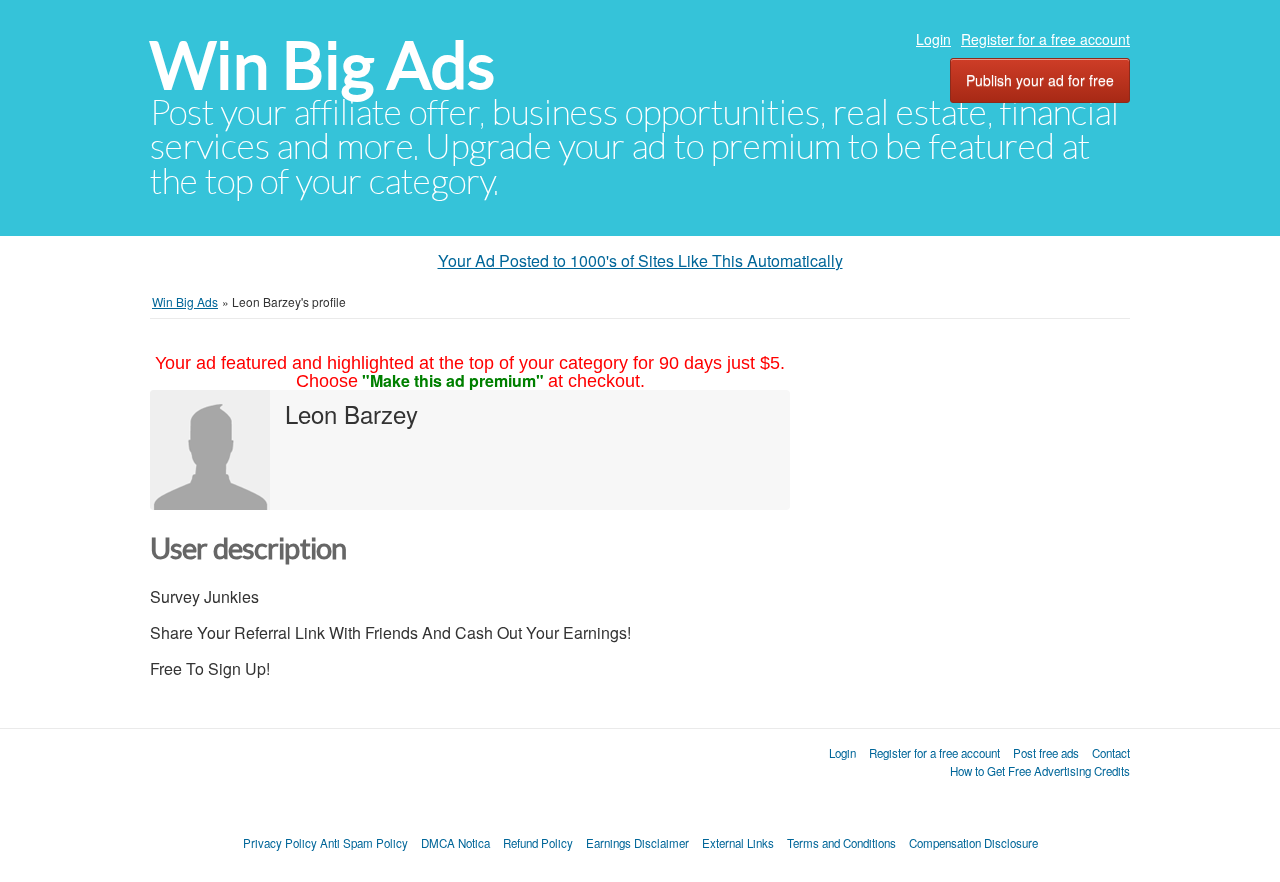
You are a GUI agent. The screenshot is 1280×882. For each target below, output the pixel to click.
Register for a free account (1045, 39)
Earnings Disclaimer (637, 843)
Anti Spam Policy (364, 843)
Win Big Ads (322, 65)
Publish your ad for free (1040, 80)
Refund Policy (538, 843)
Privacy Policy (280, 843)
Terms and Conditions (841, 843)
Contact (1111, 753)
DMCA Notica (455, 843)
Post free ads (1046, 753)
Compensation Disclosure (973, 843)
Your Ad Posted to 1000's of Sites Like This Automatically (640, 260)
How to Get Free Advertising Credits (1040, 771)
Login (933, 39)
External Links (738, 843)
